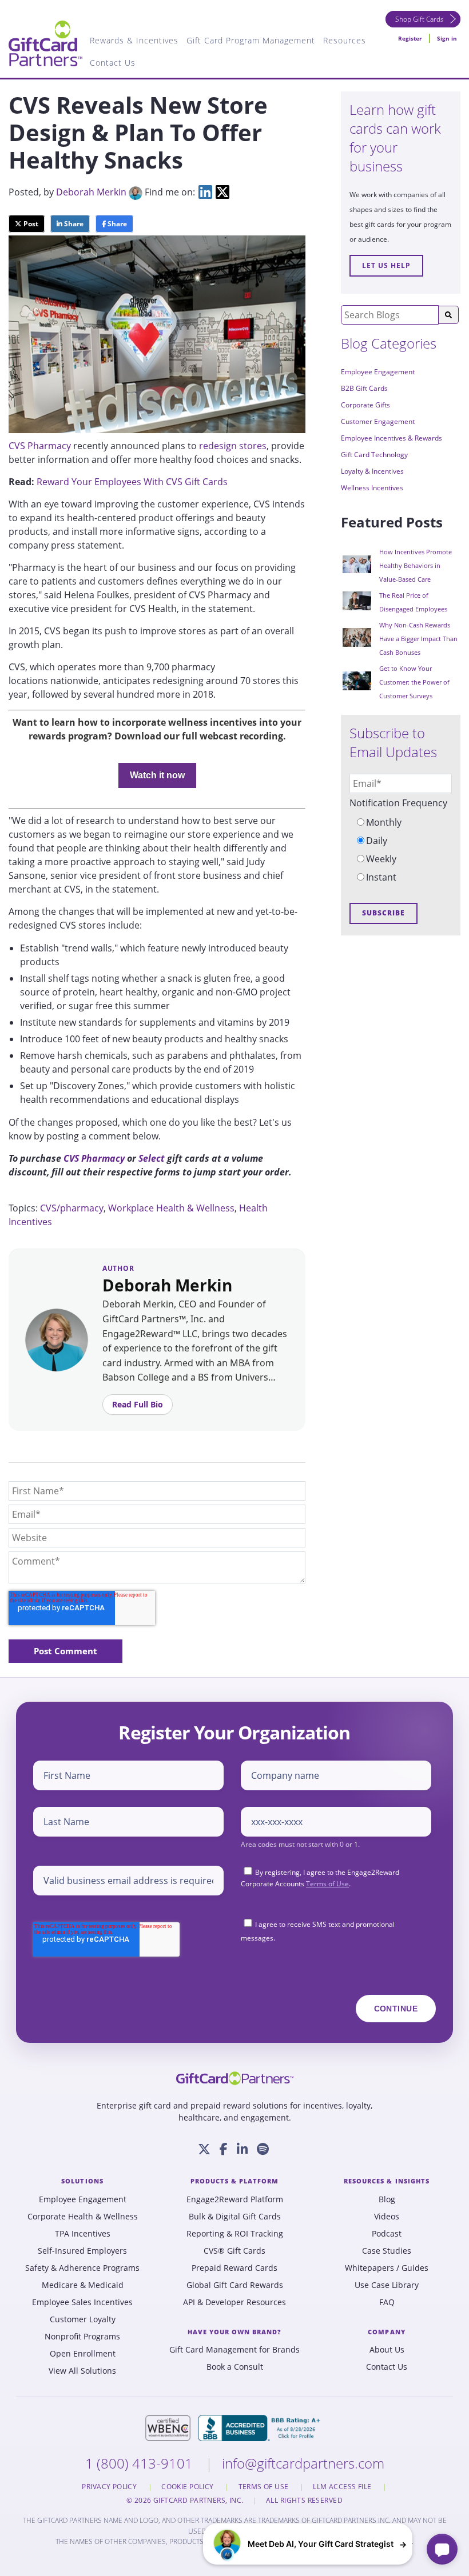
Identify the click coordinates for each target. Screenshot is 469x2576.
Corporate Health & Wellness (83, 2217)
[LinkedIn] (242, 2149)
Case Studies (387, 2251)
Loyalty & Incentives (372, 471)
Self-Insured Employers (82, 2251)
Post (30, 224)
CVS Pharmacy (40, 446)
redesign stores (233, 446)
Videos (387, 2217)
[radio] (401, 822)
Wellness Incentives (372, 488)
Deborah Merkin (91, 192)
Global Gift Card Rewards (235, 2285)
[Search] (448, 315)
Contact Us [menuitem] (113, 63)
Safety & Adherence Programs (82, 2268)
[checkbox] (401, 850)
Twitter (222, 192)
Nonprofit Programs (82, 2337)
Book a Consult (235, 2367)
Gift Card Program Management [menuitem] (251, 40)
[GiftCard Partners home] (235, 2078)
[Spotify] (263, 2149)
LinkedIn (205, 192)
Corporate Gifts (365, 405)
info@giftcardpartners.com (303, 2463)
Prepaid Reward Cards (234, 2268)
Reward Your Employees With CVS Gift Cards (132, 482)
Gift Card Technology (374, 455)
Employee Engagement (378, 372)
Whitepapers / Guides (387, 2268)
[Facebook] (224, 2149)
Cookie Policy (188, 2487)
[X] (204, 2149)
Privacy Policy (110, 2487)
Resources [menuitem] (345, 40)
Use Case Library (387, 2285)
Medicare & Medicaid (83, 2285)
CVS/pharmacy (72, 1208)
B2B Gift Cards (364, 388)
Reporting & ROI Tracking (235, 2234)
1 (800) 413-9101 (141, 2463)
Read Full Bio (138, 1404)
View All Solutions (82, 2371)
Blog (387, 2199)
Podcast (387, 2234)
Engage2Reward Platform (235, 2199)
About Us (387, 2350)
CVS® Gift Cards (234, 2251)
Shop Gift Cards (420, 19)
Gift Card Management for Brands (234, 2350)
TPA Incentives (83, 2234)
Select (152, 1158)
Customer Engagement (378, 421)
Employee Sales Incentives (82, 2302)
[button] (308, 2544)
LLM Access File (343, 2487)
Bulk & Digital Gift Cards (235, 2217)
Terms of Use (327, 1884)
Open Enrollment (83, 2354)
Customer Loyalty (83, 2319)
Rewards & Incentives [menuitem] (134, 40)
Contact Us (387, 2367)
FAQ (387, 2302)
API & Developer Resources (234, 2302)
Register (410, 38)
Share (73, 224)
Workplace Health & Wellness (171, 1208)
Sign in (447, 38)
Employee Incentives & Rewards (392, 438)
